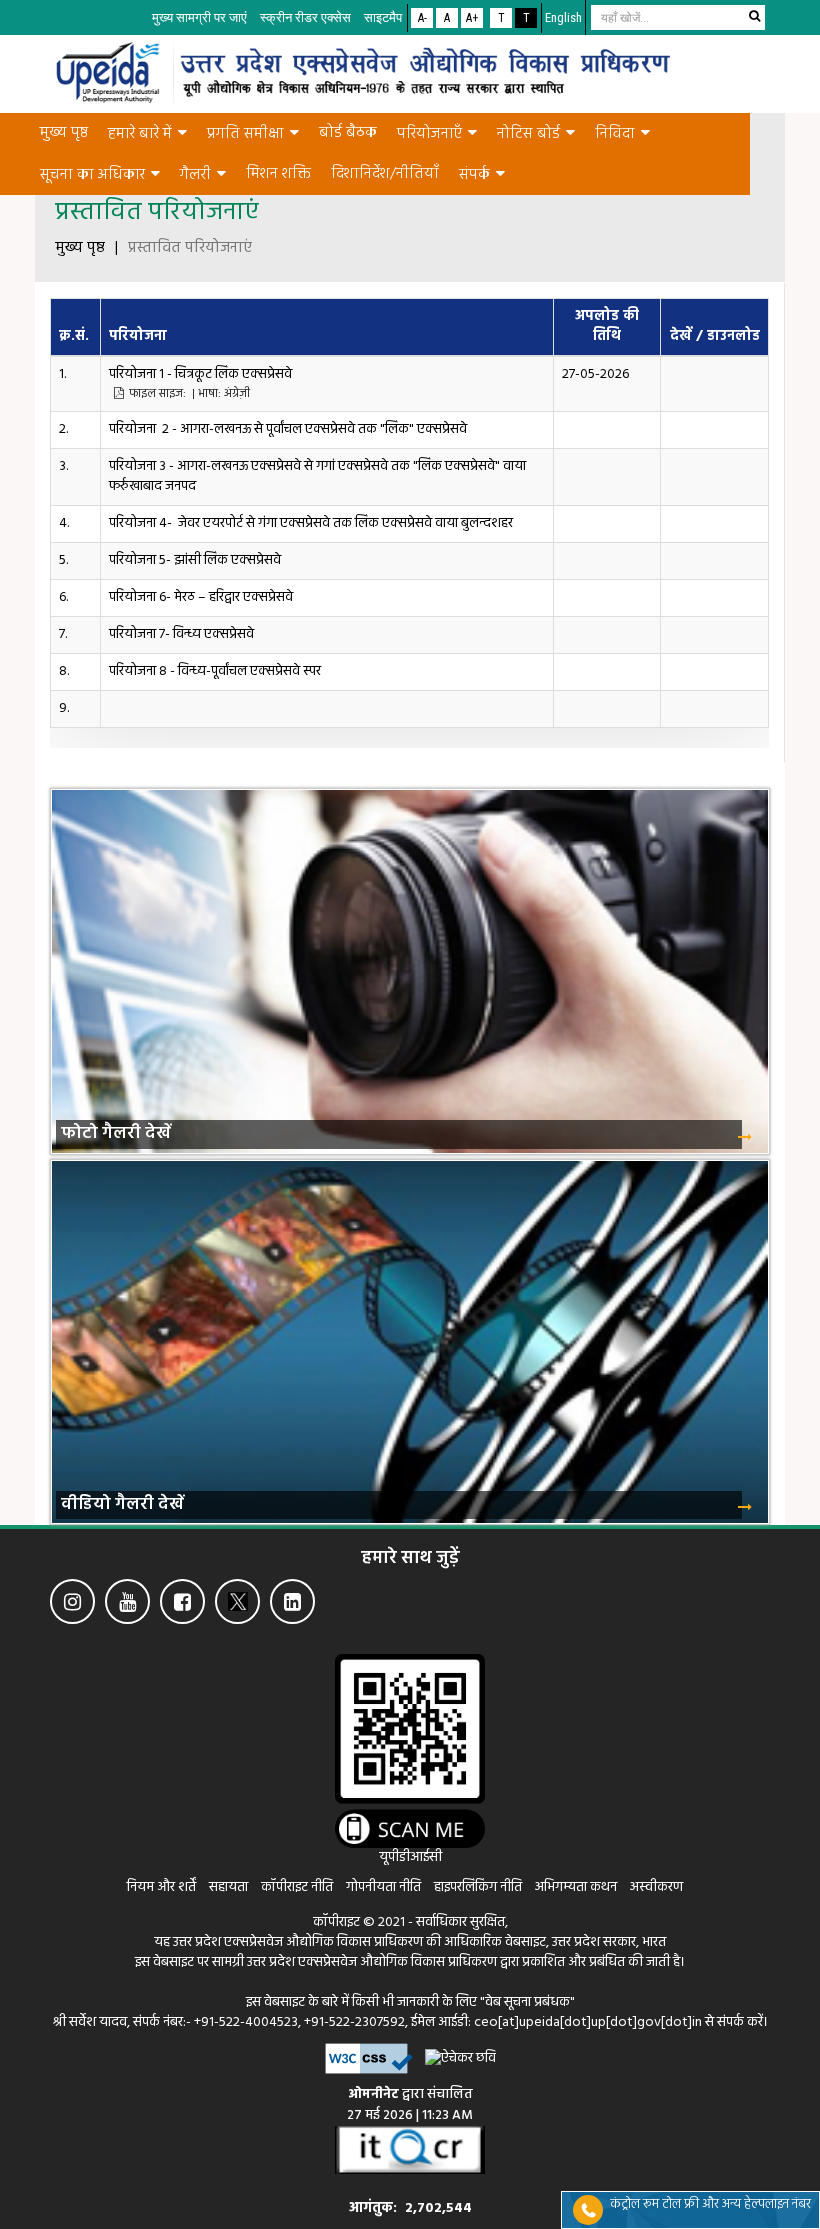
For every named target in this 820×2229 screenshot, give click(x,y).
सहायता (230, 1887)
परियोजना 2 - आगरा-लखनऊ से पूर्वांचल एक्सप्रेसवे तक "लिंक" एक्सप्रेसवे (288, 429)
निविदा (615, 134)
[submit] (754, 16)
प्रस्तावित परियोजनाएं (190, 249)
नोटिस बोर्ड (528, 134)
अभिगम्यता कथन (576, 1887)
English (563, 17)
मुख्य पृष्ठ (64, 133)
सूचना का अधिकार (92, 175)
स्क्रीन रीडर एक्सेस (305, 17)
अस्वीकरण (656, 1887)
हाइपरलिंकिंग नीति (478, 1887)
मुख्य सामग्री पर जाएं (199, 17)
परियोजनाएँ (429, 134)
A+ (472, 18)
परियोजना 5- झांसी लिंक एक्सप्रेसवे (195, 560)
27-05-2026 (595, 374)
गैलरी (195, 175)
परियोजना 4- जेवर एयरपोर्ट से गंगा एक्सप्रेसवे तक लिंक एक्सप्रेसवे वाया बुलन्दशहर (311, 523)
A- (422, 18)
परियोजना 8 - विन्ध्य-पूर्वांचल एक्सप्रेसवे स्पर (215, 671)
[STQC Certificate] (410, 2149)
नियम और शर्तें (161, 1887)
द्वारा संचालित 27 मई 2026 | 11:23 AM (410, 2105)
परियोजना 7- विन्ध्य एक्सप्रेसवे (181, 634)
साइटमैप (383, 17)
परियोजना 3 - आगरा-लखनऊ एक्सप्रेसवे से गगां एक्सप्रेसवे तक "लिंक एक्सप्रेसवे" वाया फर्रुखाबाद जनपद (317, 476)
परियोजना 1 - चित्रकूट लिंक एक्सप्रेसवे (202, 383)
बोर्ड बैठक (348, 133)
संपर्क (474, 175)
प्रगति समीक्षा (245, 134)
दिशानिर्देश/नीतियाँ (385, 174)
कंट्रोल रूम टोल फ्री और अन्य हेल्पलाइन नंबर (710, 2204)
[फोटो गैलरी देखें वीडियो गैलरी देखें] (410, 773)
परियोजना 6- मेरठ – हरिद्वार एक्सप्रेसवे (201, 597)
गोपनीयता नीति (383, 1887)
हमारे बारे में (140, 134)
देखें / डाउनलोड (715, 336)
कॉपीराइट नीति (298, 1887)
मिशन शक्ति (278, 174)
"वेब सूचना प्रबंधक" (527, 2002)
